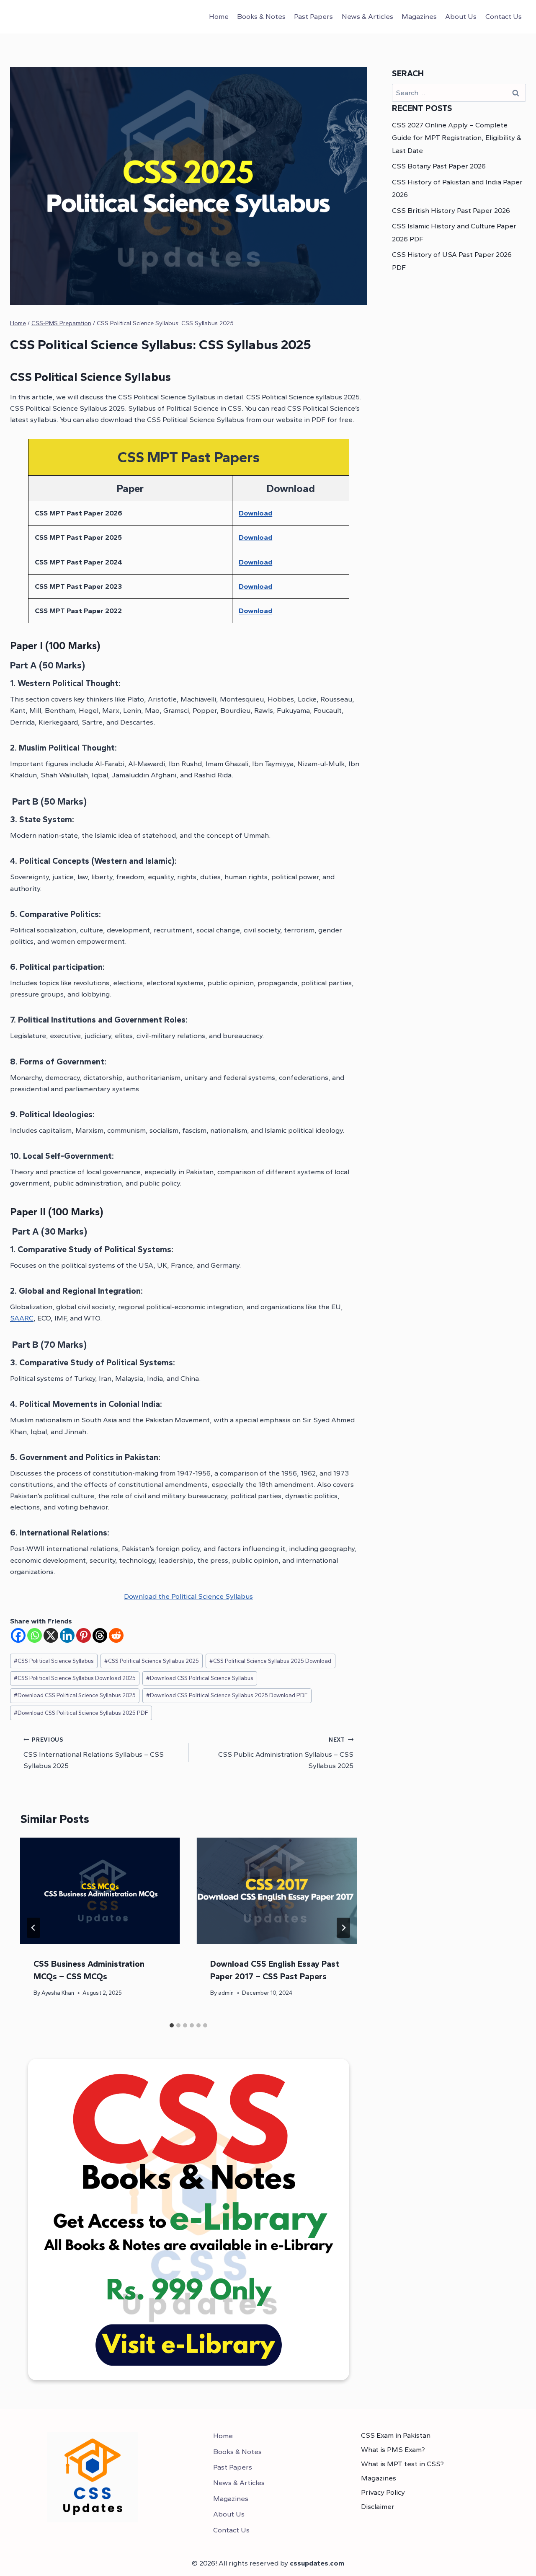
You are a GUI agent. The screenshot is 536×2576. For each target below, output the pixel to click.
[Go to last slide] (33, 1928)
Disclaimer (378, 2506)
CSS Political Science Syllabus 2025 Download (270, 1661)
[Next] (343, 1928)
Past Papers (313, 16)
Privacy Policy (383, 2492)
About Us (461, 16)
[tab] (172, 2025)
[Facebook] (18, 1635)
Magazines (419, 16)
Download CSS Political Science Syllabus (200, 1678)
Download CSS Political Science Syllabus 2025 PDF (81, 1713)
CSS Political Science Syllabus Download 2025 (75, 1678)
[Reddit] (116, 1635)
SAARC (22, 1318)
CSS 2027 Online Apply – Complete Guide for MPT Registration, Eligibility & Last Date (457, 138)
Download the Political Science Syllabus (188, 1596)
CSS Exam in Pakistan (396, 2435)
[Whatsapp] (35, 1635)
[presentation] (100, 1891)
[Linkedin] (67, 1635)
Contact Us (504, 16)
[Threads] (100, 1635)
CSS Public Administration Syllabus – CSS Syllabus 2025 (286, 1753)
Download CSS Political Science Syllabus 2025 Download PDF (227, 1695)
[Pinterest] (84, 1635)
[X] (51, 1635)
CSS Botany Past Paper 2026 (439, 166)
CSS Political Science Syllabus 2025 (152, 1661)
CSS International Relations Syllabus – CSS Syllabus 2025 (94, 1753)
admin (226, 1993)
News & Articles (367, 16)
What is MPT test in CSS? (402, 2464)
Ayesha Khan (58, 1993)
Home (219, 16)
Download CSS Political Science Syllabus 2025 (75, 1695)
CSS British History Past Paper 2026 (451, 210)
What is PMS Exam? (393, 2449)
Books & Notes (261, 16)
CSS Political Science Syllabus (54, 1661)
